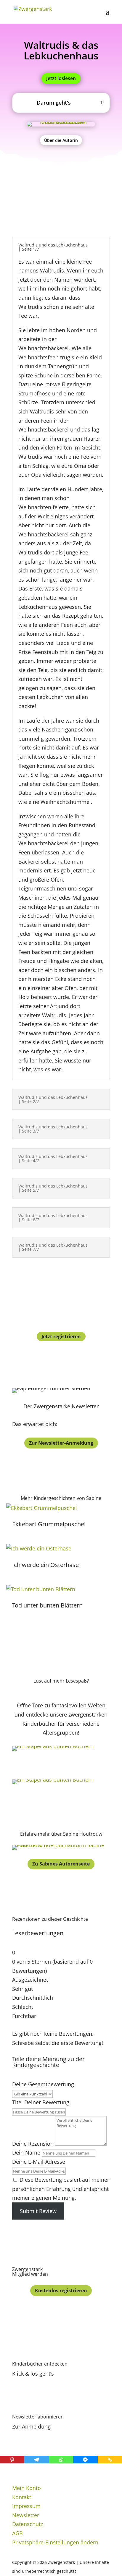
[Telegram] (36, 2460)
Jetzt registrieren (61, 1336)
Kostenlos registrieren (61, 2291)
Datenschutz (28, 2524)
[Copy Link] (110, 2460)
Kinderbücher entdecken (40, 2364)
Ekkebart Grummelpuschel (49, 1524)
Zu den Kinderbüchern (61, 1765)
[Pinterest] (12, 2460)
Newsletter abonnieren (38, 2417)
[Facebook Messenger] (85, 2460)
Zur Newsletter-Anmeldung (61, 1443)
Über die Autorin (61, 140)
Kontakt (22, 2497)
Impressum (26, 2506)
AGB (17, 2533)
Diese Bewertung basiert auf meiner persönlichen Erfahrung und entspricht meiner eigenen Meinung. (61, 2189)
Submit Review (38, 2211)
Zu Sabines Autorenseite (61, 1864)
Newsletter (26, 2515)
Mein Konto (27, 2488)
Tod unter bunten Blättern (47, 1605)
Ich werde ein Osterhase (45, 1565)
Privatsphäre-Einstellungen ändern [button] (55, 2542)
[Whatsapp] (61, 2460)
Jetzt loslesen (61, 78)
